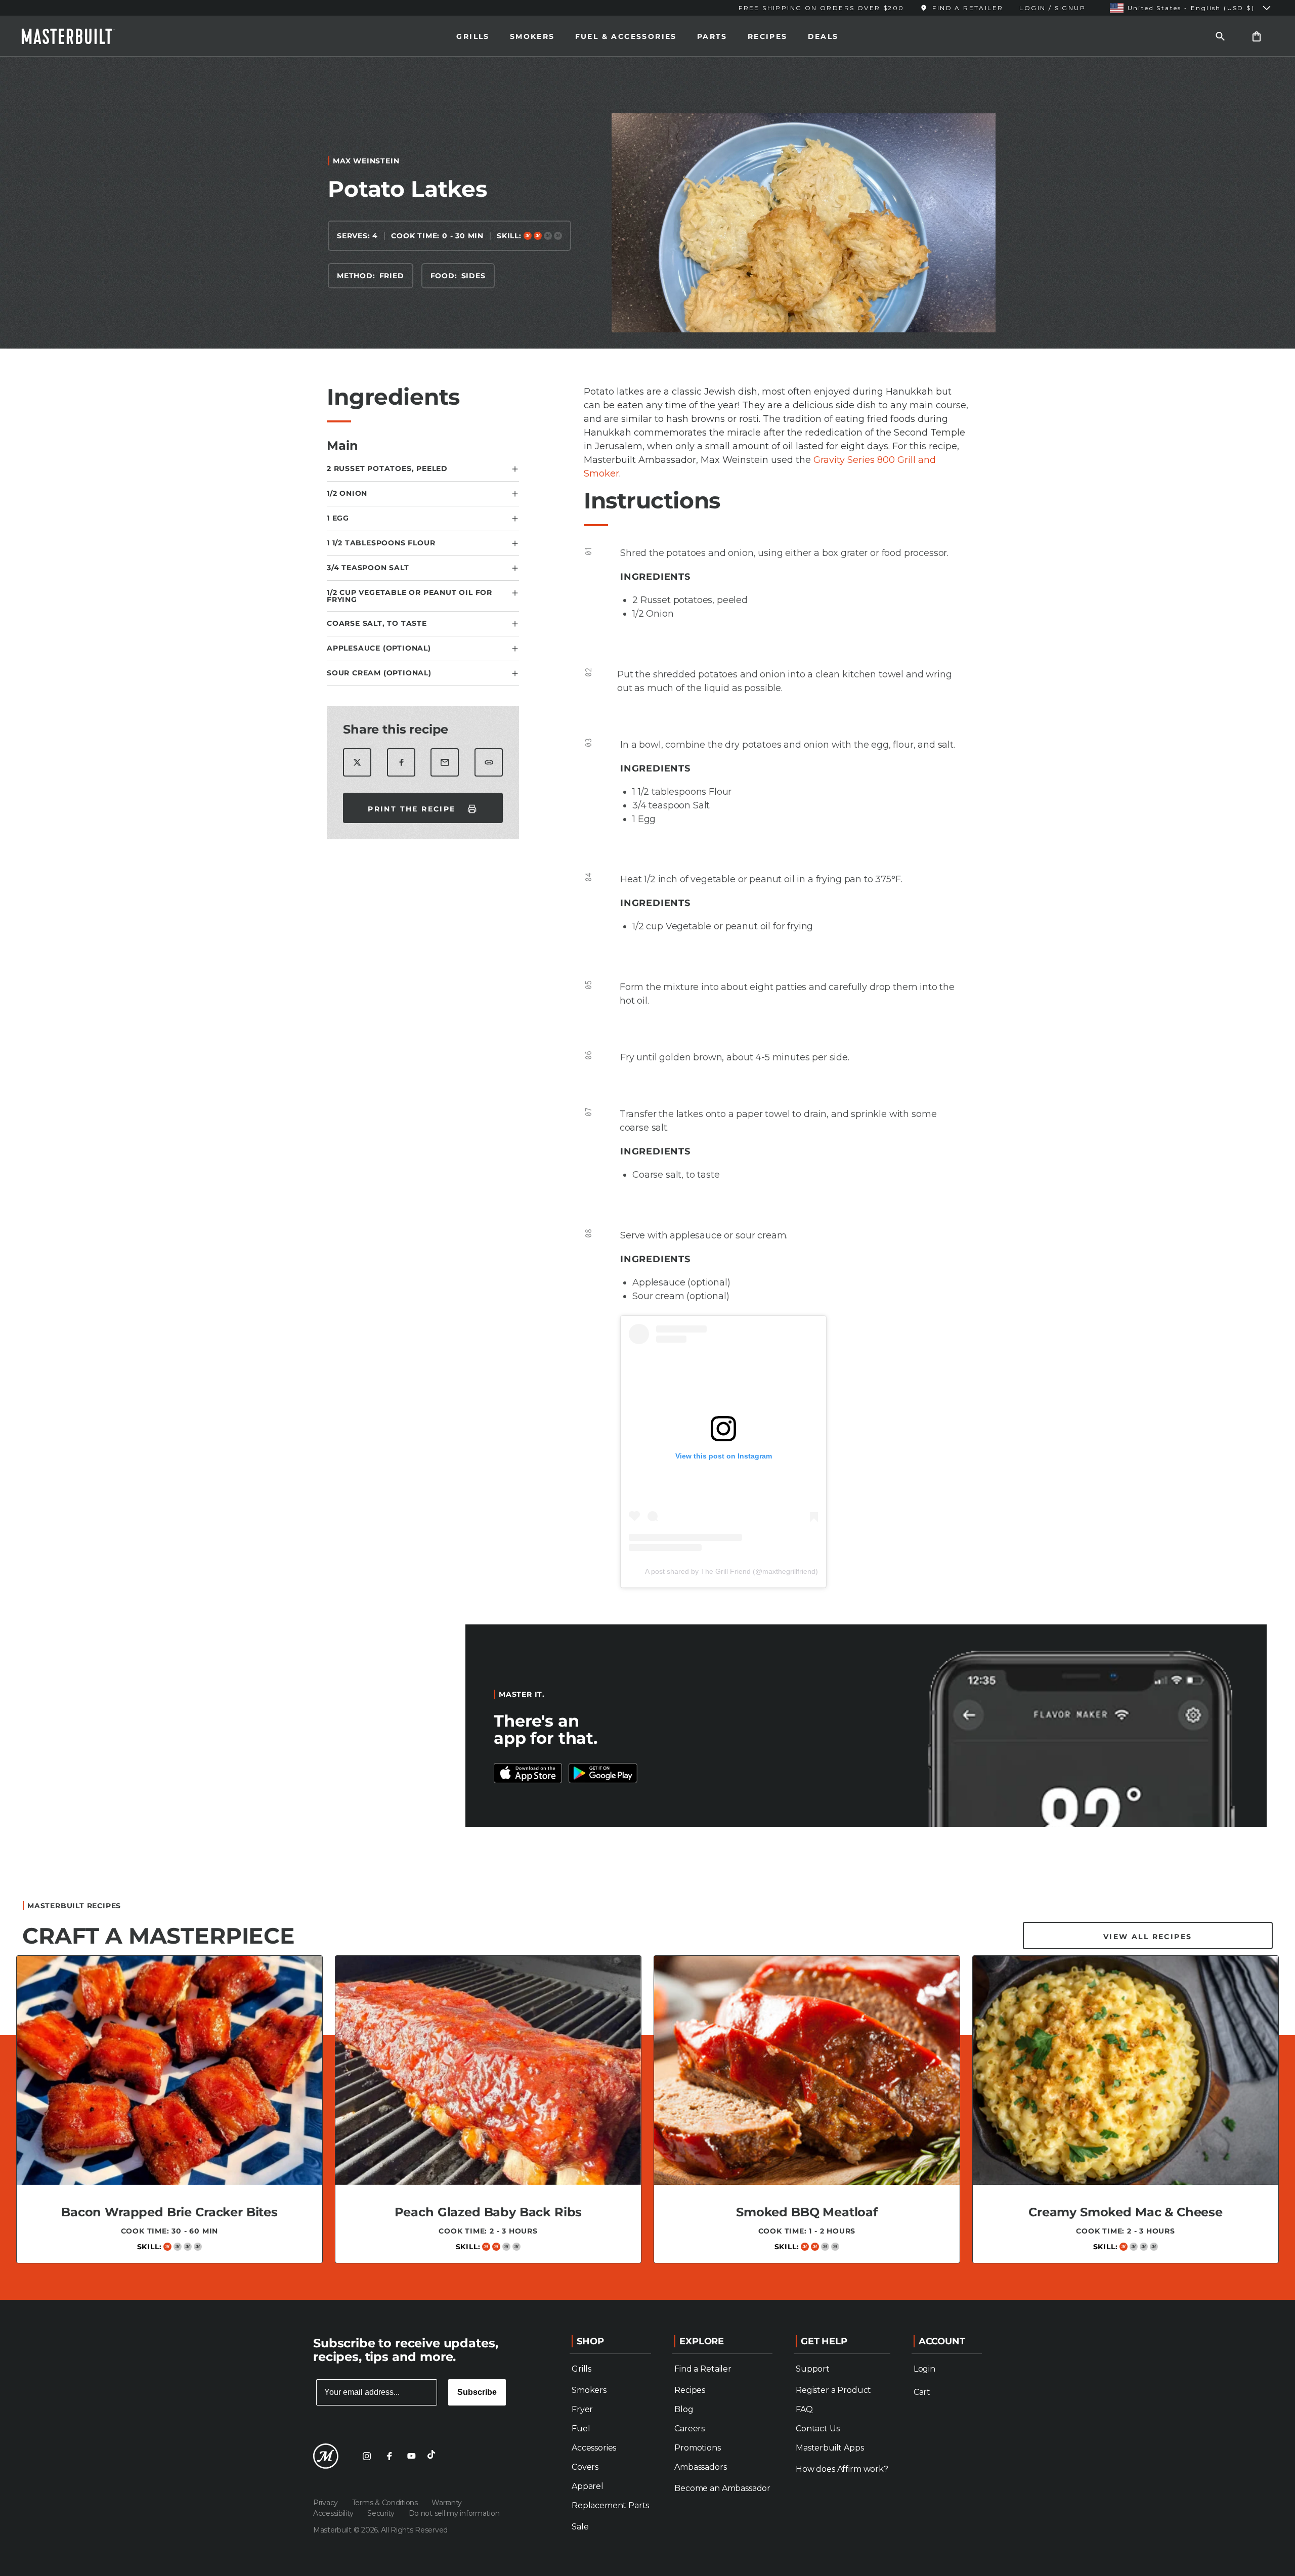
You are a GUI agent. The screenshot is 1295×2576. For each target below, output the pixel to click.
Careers (689, 2429)
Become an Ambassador (722, 2488)
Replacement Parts (610, 2505)
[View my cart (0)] (1257, 36)
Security (382, 2513)
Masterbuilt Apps (830, 2448)
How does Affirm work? (842, 2469)
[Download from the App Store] (603, 1773)
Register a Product (833, 2390)
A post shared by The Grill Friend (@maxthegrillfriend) (731, 1571)
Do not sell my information (454, 2513)
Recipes (768, 36)
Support (813, 2369)
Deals (823, 36)
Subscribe (477, 2392)
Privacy (327, 2503)
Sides (473, 276)
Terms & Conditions (386, 2503)
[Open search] (1220, 36)
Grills (473, 36)
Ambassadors (700, 2467)
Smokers (532, 36)
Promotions (697, 2448)
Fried (392, 276)
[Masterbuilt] (77, 36)
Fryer (582, 2409)
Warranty (447, 2503)
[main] (647, 1174)
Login (924, 2369)
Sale (580, 2527)
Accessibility (334, 2513)
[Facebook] (389, 2456)
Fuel (581, 2429)
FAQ (804, 2409)
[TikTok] (434, 2456)
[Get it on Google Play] (528, 1773)
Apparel (588, 2486)
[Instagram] (367, 2456)
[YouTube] (411, 2456)
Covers (585, 2467)
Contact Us (817, 2429)
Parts (712, 36)
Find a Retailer (703, 2369)
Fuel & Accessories (626, 36)
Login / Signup (1052, 8)
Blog (684, 2409)
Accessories (594, 2448)
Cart (922, 2392)
